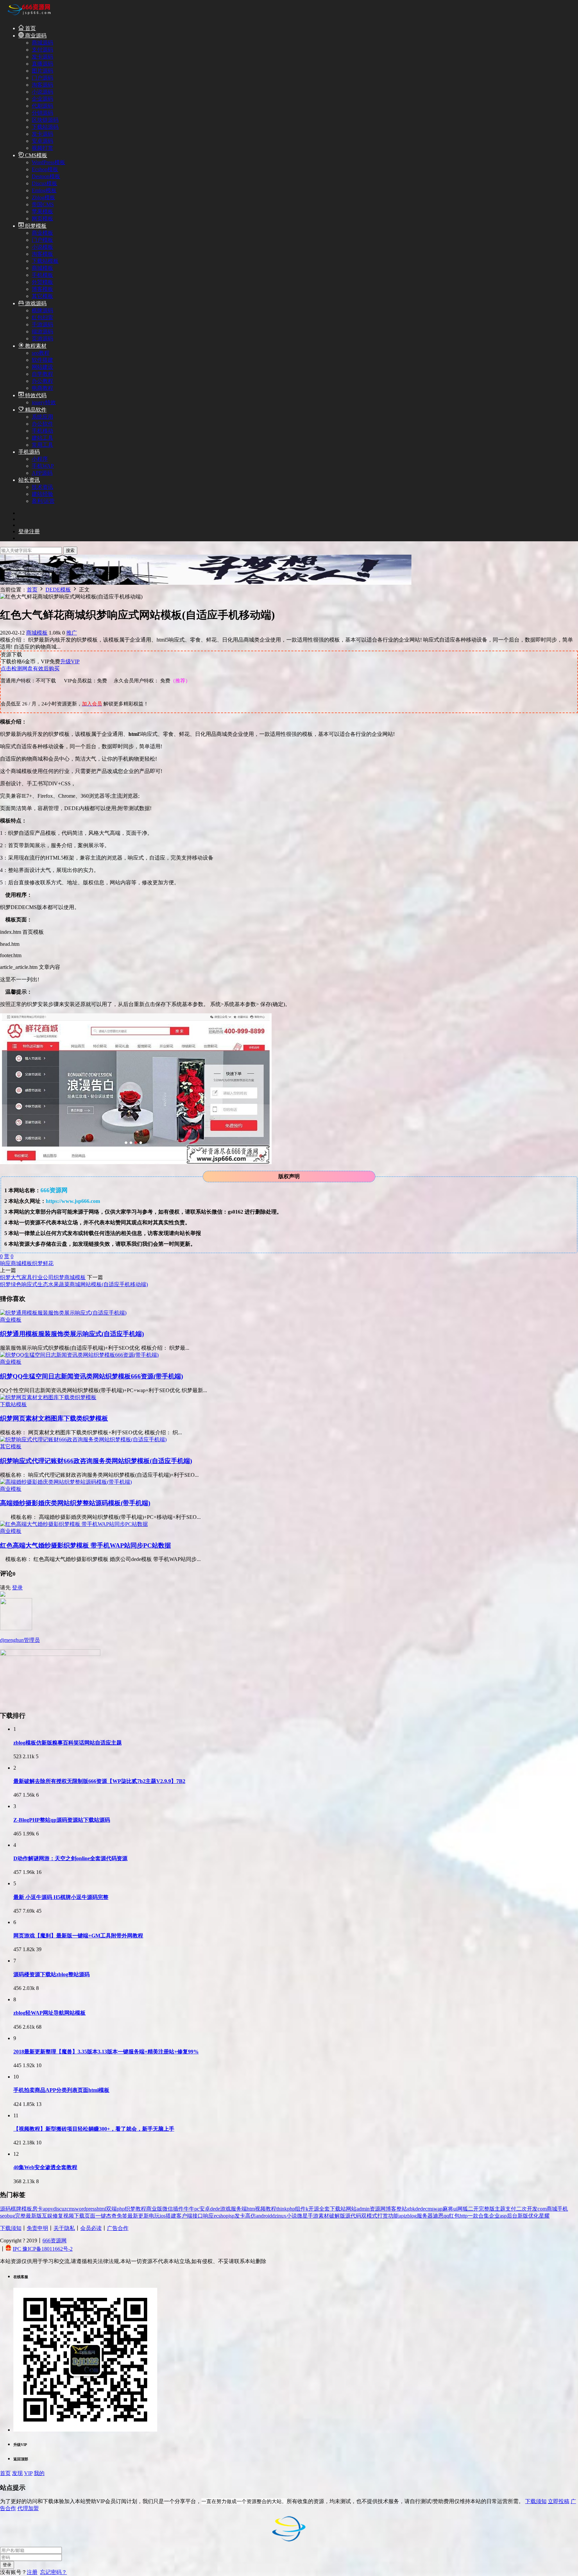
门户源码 (42, 78)
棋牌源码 (42, 310)
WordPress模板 (49, 162)
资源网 (378, 2209)
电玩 (154, 2216)
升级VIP (70, 661)
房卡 (37, 2209)
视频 (69, 2216)
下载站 (338, 2209)
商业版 (154, 2209)
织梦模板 (35, 226)
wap (438, 2209)
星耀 (544, 2216)
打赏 (383, 2216)
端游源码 (42, 331)
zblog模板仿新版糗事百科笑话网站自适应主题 (68, 1743)
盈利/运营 (43, 501)
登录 (17, 1588)
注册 (32, 2572)
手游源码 (42, 324)
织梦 (37, 1263)
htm (251, 2209)
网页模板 (42, 218)
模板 (27, 1263)
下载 (79, 2216)
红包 (454, 2216)
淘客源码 (42, 85)
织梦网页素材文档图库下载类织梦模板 (54, 1418)
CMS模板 (35, 155)
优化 (534, 2216)
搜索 (70, 550)
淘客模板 (42, 254)
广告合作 (118, 2228)
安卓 (205, 2209)
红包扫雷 (42, 317)
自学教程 (42, 374)
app (47, 2209)
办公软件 (42, 424)
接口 (198, 2216)
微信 (168, 2209)
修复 (58, 2216)
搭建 (171, 2216)
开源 (314, 2209)
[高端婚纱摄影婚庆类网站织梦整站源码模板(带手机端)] (66, 1482)
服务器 (425, 2216)
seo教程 (41, 353)
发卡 (240, 2216)
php (121, 2209)
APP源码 (42, 473)
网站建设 (42, 367)
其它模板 (42, 296)
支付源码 (42, 50)
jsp (231, 2216)
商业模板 (42, 233)
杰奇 (111, 2216)
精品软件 (35, 410)
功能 (393, 2216)
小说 (292, 2216)
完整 (20, 2216)
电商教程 (42, 388)
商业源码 (35, 36)
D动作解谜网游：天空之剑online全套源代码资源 (70, 1858)
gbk (411, 2209)
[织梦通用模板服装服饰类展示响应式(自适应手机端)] (63, 1313)
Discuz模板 (44, 183)
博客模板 (42, 289)
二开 (473, 2209)
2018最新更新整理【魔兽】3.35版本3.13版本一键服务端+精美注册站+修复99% (106, 2052)
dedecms (424, 2209)
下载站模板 (45, 261)
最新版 (34, 2216)
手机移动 (42, 431)
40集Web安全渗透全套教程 (45, 2167)
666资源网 (55, 2241)
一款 (473, 2216)
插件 (178, 2209)
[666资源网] (28, 16)
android (264, 2216)
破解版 (337, 2216)
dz (274, 2216)
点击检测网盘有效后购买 (30, 668)
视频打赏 (42, 148)
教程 (141, 2209)
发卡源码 (42, 57)
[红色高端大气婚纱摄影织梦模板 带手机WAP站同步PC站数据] (74, 1524)
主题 (500, 2209)
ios (163, 2216)
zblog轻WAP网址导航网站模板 (50, 2013)
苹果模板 (42, 211)
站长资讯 (29, 480)
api (402, 2216)
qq (446, 2216)
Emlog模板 (44, 190)
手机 (563, 2209)
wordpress (86, 2209)
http (464, 2216)
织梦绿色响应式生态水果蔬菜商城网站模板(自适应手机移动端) (74, 1284)
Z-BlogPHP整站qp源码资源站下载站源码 (62, 1820)
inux (282, 2216)
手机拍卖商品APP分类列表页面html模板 (61, 2090)
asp (503, 2216)
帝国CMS (43, 204)
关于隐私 (64, 2228)
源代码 (353, 2216)
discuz (60, 2209)
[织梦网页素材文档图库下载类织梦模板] (48, 1397)
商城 (16, 1263)
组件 (300, 2209)
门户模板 (42, 240)
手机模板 (42, 275)
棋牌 (16, 2209)
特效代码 (35, 395)
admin (363, 2209)
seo (4, 2216)
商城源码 (42, 43)
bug (11, 2216)
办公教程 (42, 381)
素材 (324, 2216)
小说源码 (42, 92)
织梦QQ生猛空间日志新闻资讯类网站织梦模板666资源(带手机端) (91, 1376)
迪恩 (438, 2216)
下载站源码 (45, 127)
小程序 (40, 459)
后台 (512, 2216)
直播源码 (42, 64)
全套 (324, 2209)
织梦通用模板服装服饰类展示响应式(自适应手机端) (72, 1334)
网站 (351, 2209)
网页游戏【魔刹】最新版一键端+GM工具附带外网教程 (78, 1936)
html (101, 2209)
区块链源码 (45, 120)
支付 (511, 2209)
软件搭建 (42, 360)
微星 (302, 2216)
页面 (90, 2216)
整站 (402, 2209)
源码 (5, 2209)
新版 (523, 2216)
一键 (101, 2216)
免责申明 (37, 2228)
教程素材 (35, 346)
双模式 (369, 2216)
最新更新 (138, 2216)
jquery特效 (44, 402)
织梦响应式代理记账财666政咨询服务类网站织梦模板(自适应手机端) (96, 1461)
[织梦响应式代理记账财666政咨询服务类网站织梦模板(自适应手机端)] (83, 1439)
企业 (494, 2216)
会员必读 (91, 2228)
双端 (111, 2209)
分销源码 (42, 113)
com (542, 2209)
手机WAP (43, 466)
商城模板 (42, 268)
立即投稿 (559, 2501)
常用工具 (42, 445)
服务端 (239, 2209)
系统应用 (42, 417)
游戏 (225, 2209)
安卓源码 (42, 141)
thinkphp (286, 2209)
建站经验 (42, 494)
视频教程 (266, 2209)
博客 (391, 2209)
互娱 (47, 2216)
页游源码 (42, 339)
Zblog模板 (43, 197)
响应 (5, 1263)
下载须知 (11, 2228)
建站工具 (42, 438)
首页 (30, 28)
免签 (122, 2216)
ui (455, 2209)
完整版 (487, 2209)
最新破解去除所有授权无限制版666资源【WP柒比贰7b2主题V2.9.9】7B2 (99, 1781)
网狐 (463, 2209)
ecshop (221, 2216)
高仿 (251, 2216)
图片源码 (42, 71)
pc (197, 2209)
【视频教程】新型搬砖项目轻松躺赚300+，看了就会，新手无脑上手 (94, 2129)
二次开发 (527, 2209)
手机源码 (29, 452)
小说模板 (42, 247)
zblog (411, 2216)
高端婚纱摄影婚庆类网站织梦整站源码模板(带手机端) (75, 1503)
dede (215, 2209)
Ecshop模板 (45, 169)
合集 (484, 2216)
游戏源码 (35, 303)
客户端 (184, 2216)
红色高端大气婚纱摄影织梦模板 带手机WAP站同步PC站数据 (85, 1545)
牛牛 (189, 2209)
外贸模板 (42, 282)
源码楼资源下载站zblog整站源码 (52, 1974)
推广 (72, 633)
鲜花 (48, 1263)
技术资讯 (42, 487)
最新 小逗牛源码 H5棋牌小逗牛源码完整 (61, 1897)
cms (71, 2209)
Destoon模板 (46, 176)
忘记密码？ (54, 2572)
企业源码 (42, 99)
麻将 (448, 2209)
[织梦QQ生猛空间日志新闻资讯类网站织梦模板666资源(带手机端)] (79, 1355)
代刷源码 (42, 106)
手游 (313, 2216)
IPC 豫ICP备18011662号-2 (43, 2249)
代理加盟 (28, 2508)
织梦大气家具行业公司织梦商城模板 (43, 1277)
